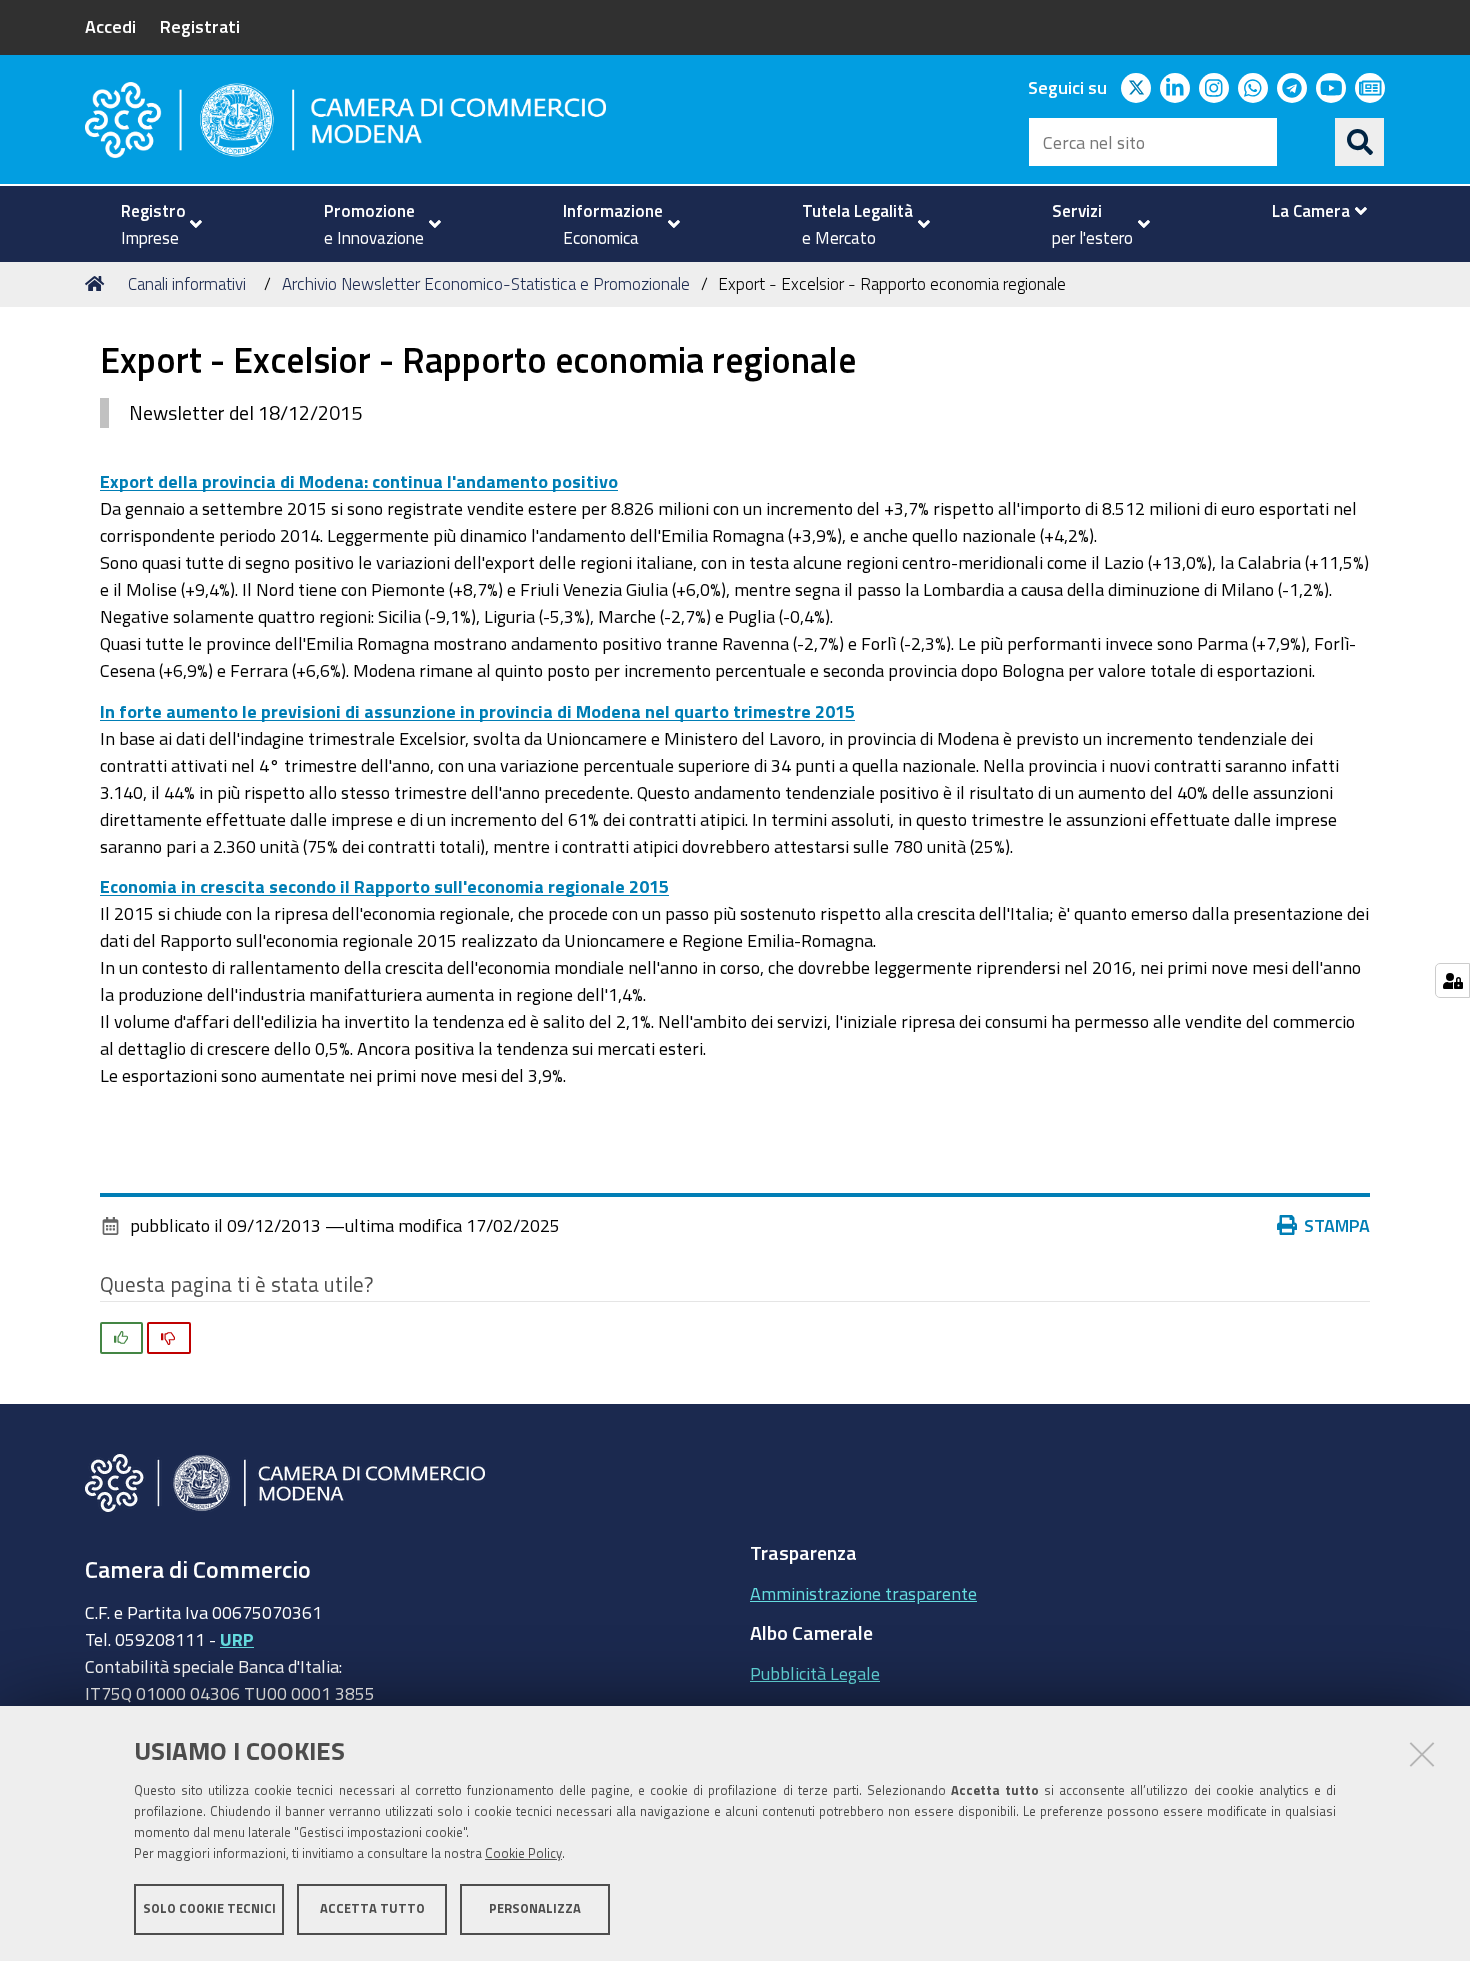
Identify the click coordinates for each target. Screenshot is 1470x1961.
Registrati (200, 26)
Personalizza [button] (535, 1908)
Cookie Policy (523, 1853)
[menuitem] (153, 224)
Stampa (1337, 1225)
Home (98, 284)
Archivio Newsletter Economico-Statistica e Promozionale (486, 283)
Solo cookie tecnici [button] (209, 1908)
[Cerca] (1360, 142)
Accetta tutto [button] (372, 1908)
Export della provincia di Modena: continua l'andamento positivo (359, 481)
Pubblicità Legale (815, 1673)
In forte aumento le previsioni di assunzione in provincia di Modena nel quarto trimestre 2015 (477, 711)
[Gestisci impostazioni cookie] (1452, 980)
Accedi (110, 26)
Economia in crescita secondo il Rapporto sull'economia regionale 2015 (384, 886)
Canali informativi (187, 283)
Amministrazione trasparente (863, 1593)
